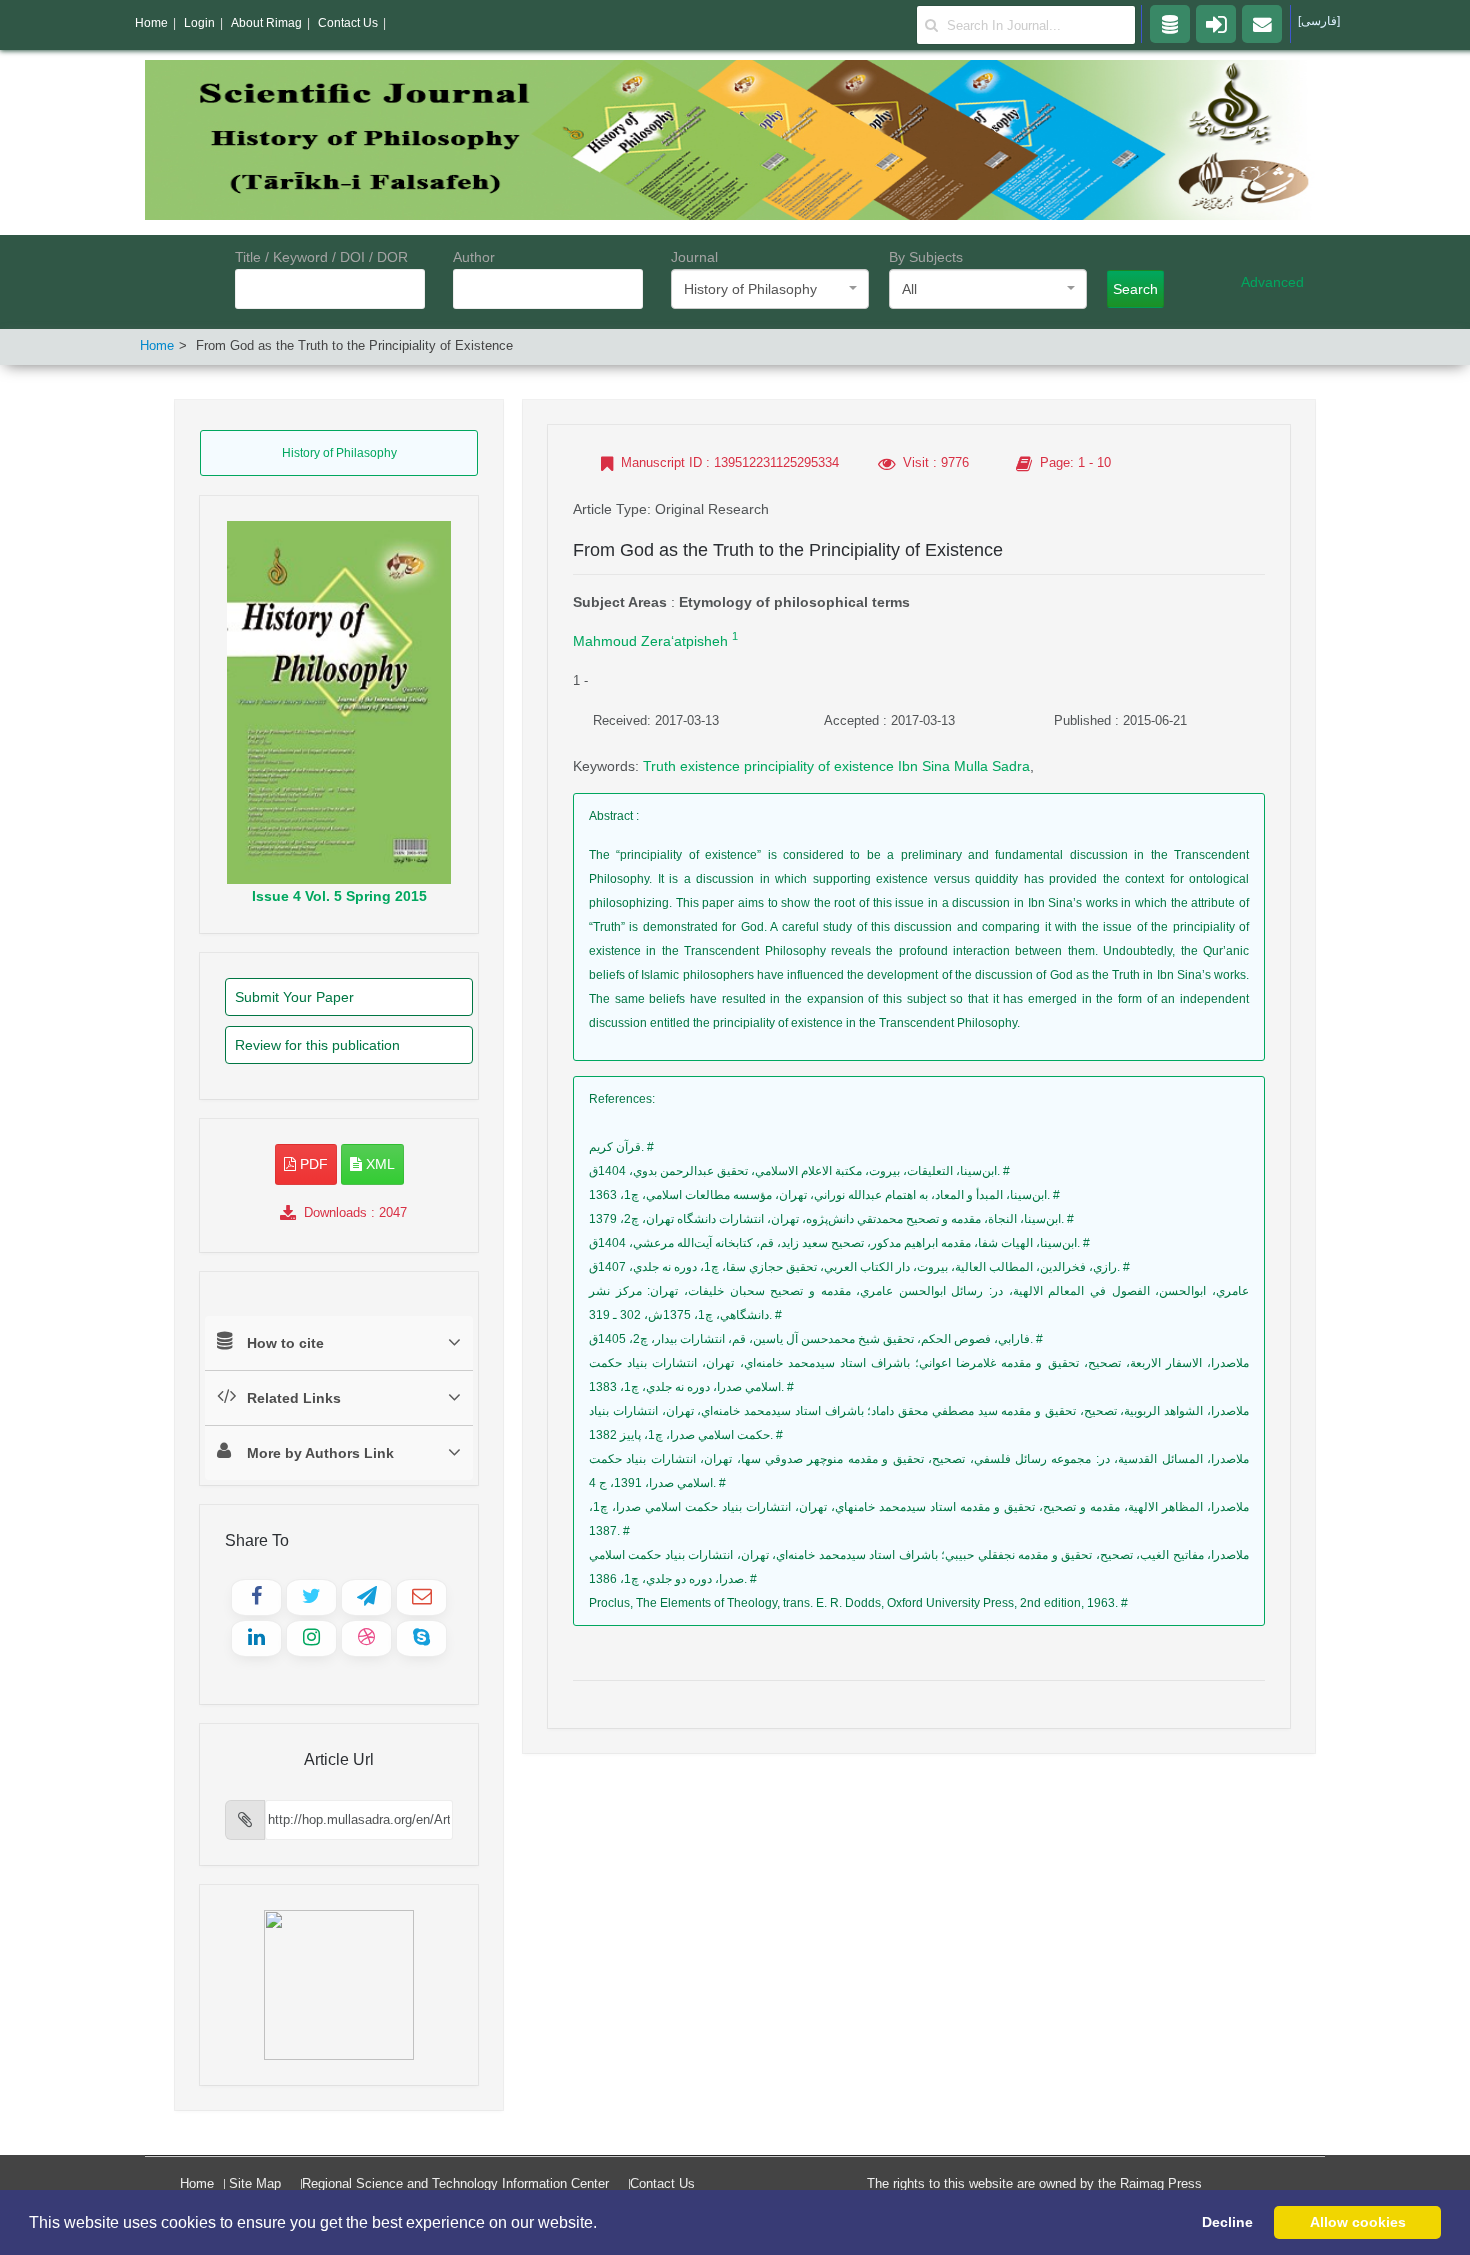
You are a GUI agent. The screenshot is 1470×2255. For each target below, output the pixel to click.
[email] (1262, 23)
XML (378, 1164)
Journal (694, 257)
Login (199, 23)
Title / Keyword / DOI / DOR (321, 257)
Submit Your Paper (294, 997)
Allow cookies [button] (1358, 2222)
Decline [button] (1227, 2222)
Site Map (255, 2183)
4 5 (339, 896)
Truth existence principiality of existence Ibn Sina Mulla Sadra (836, 766)
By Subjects (926, 257)
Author (474, 257)
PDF (312, 1164)
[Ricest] (1170, 23)
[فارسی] (1319, 21)
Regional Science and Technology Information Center (455, 2183)
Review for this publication (317, 1045)
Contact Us (662, 2183)
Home (157, 345)
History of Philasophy (339, 453)
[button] (604, 2224)
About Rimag (266, 23)
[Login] (1216, 23)
